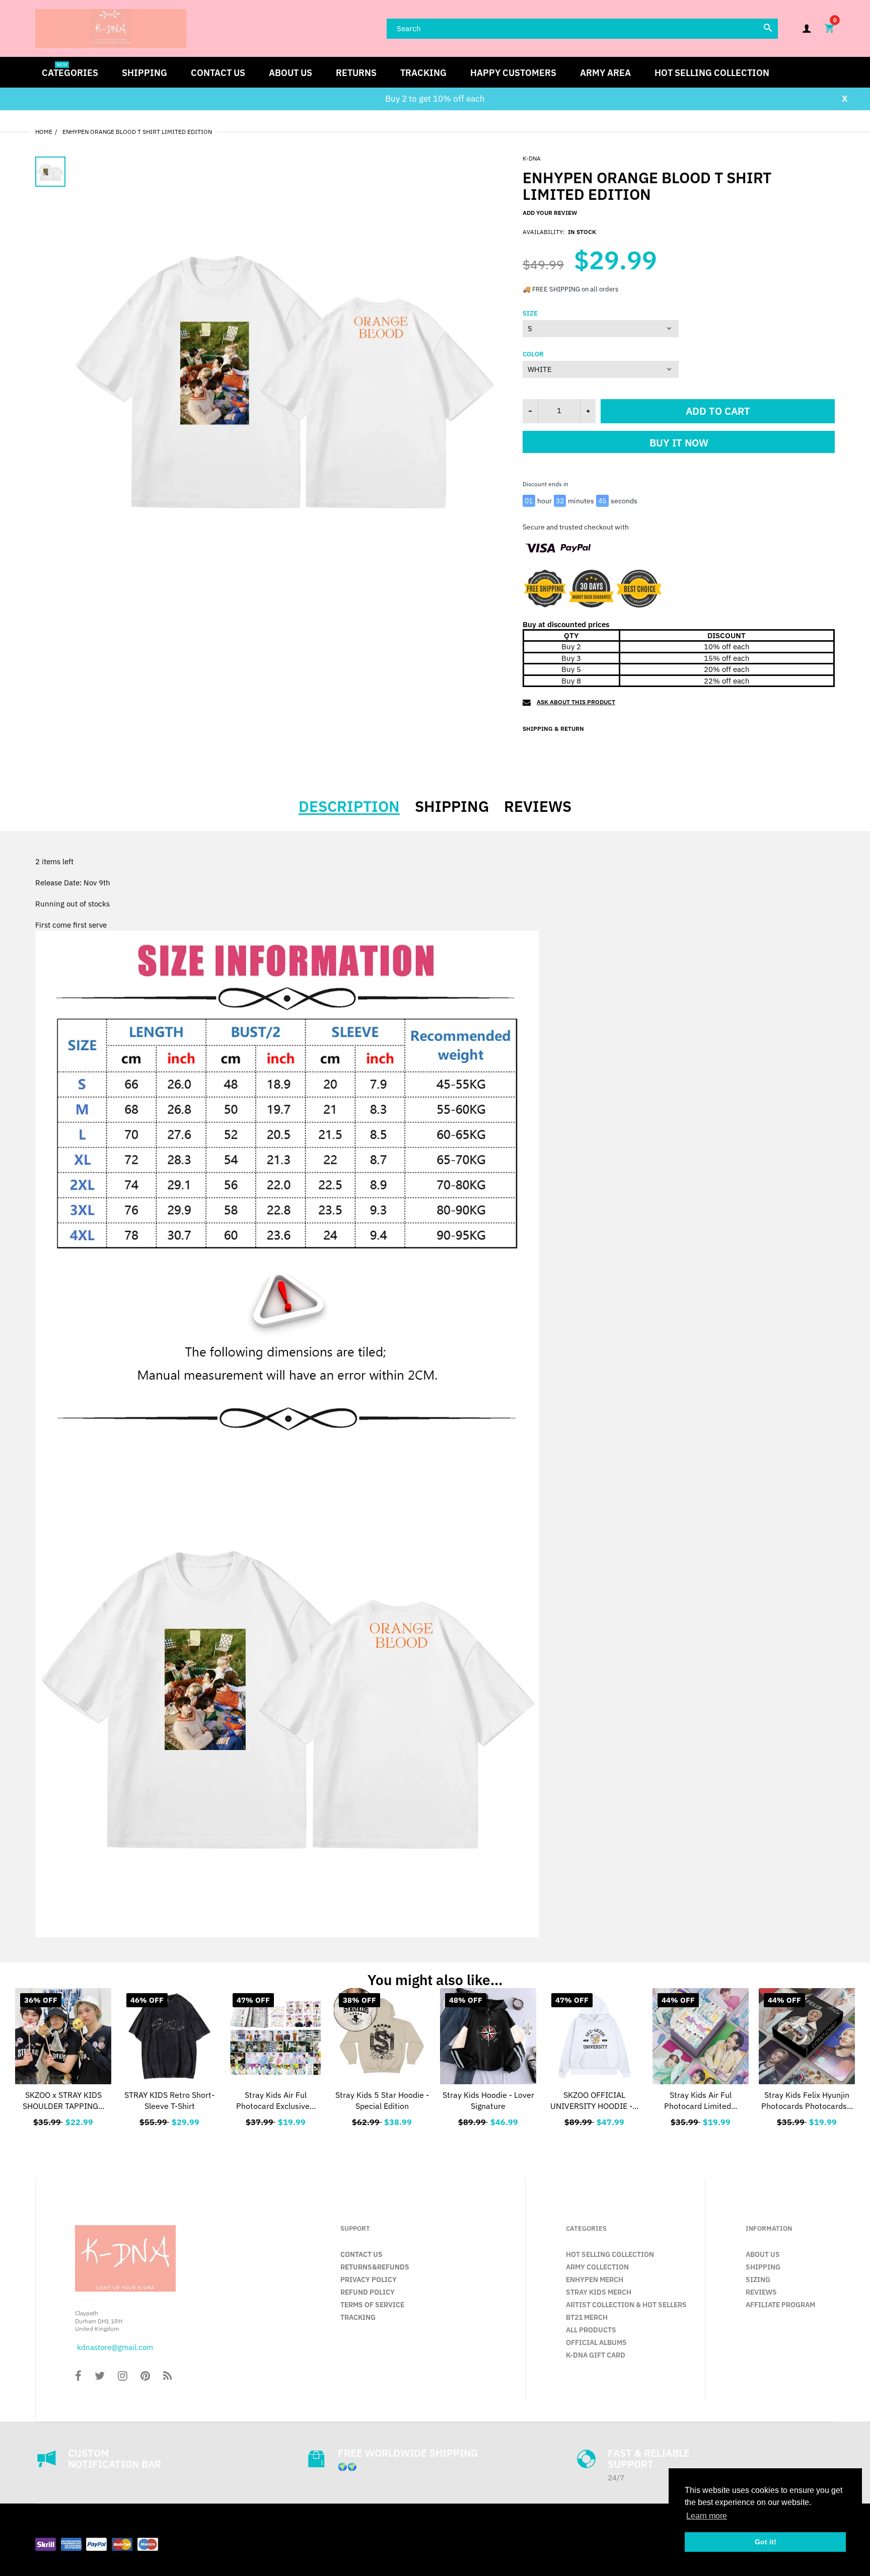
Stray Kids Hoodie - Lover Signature (488, 2100)
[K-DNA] (111, 27)
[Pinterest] (145, 2377)
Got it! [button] (766, 2542)
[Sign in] (807, 28)
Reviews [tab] (538, 806)
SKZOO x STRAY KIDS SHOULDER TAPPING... (63, 2100)
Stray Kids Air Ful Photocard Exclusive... (276, 2100)
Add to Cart (276, 2120)
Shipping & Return (553, 729)
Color (533, 354)
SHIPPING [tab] (452, 806)
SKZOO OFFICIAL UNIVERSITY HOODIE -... (594, 2100)
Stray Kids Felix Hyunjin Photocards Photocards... (807, 2100)
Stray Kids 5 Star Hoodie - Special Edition (382, 2100)
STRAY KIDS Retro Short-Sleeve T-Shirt (169, 2100)
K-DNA (532, 158)
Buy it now (679, 443)
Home (44, 132)
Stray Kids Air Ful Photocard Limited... (701, 2100)
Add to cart (718, 411)
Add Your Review (550, 213)
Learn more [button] (707, 2516)
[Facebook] (78, 2377)
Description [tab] (349, 806)
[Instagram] (123, 2377)
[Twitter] (100, 2377)
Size (530, 314)
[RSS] (167, 2377)
